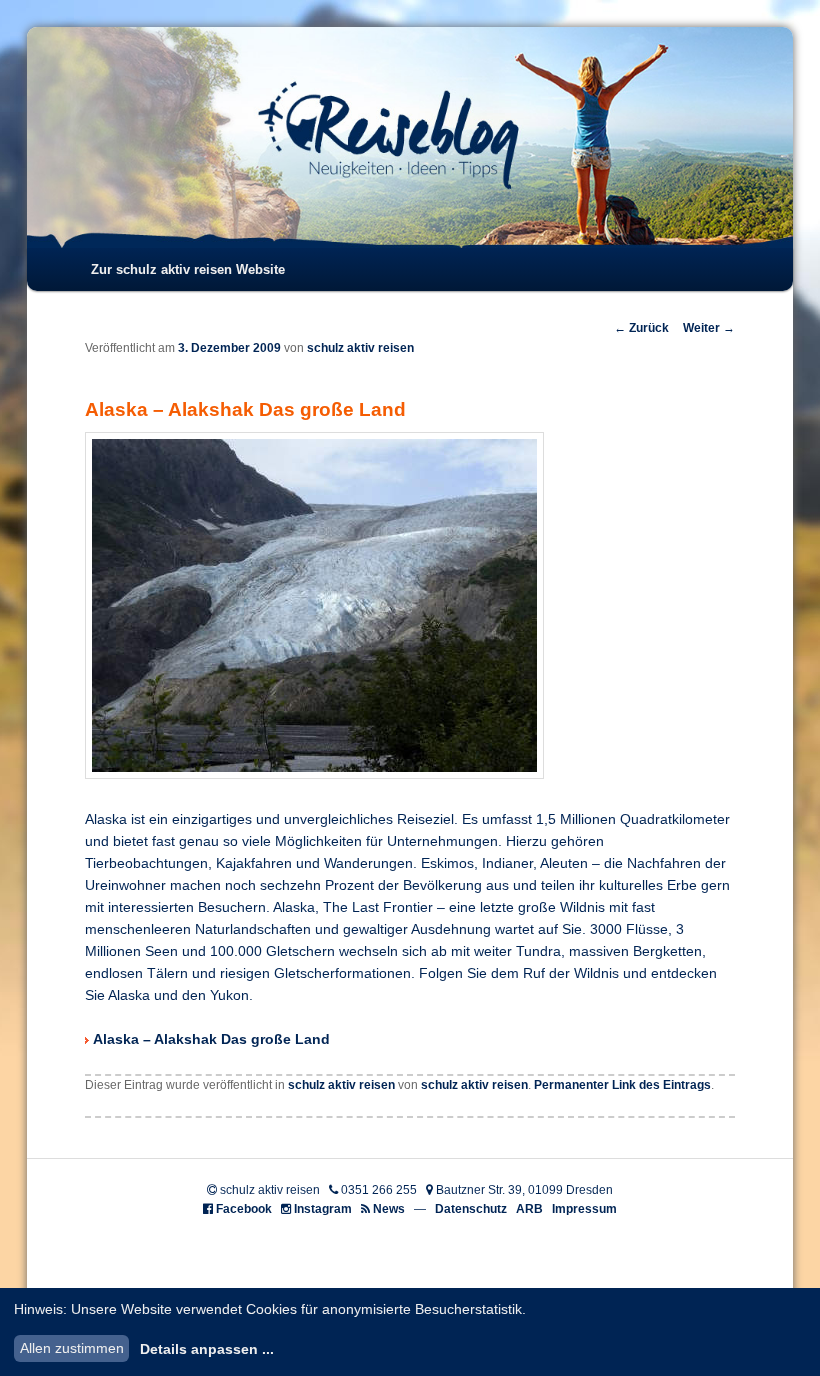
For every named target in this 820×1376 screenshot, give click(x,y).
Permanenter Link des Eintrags (622, 1085)
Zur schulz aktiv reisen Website (188, 269)
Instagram (323, 1209)
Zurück (641, 328)
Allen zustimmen (72, 1348)
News (389, 1209)
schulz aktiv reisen (360, 348)
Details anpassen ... (207, 1349)
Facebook (244, 1209)
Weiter (709, 328)
